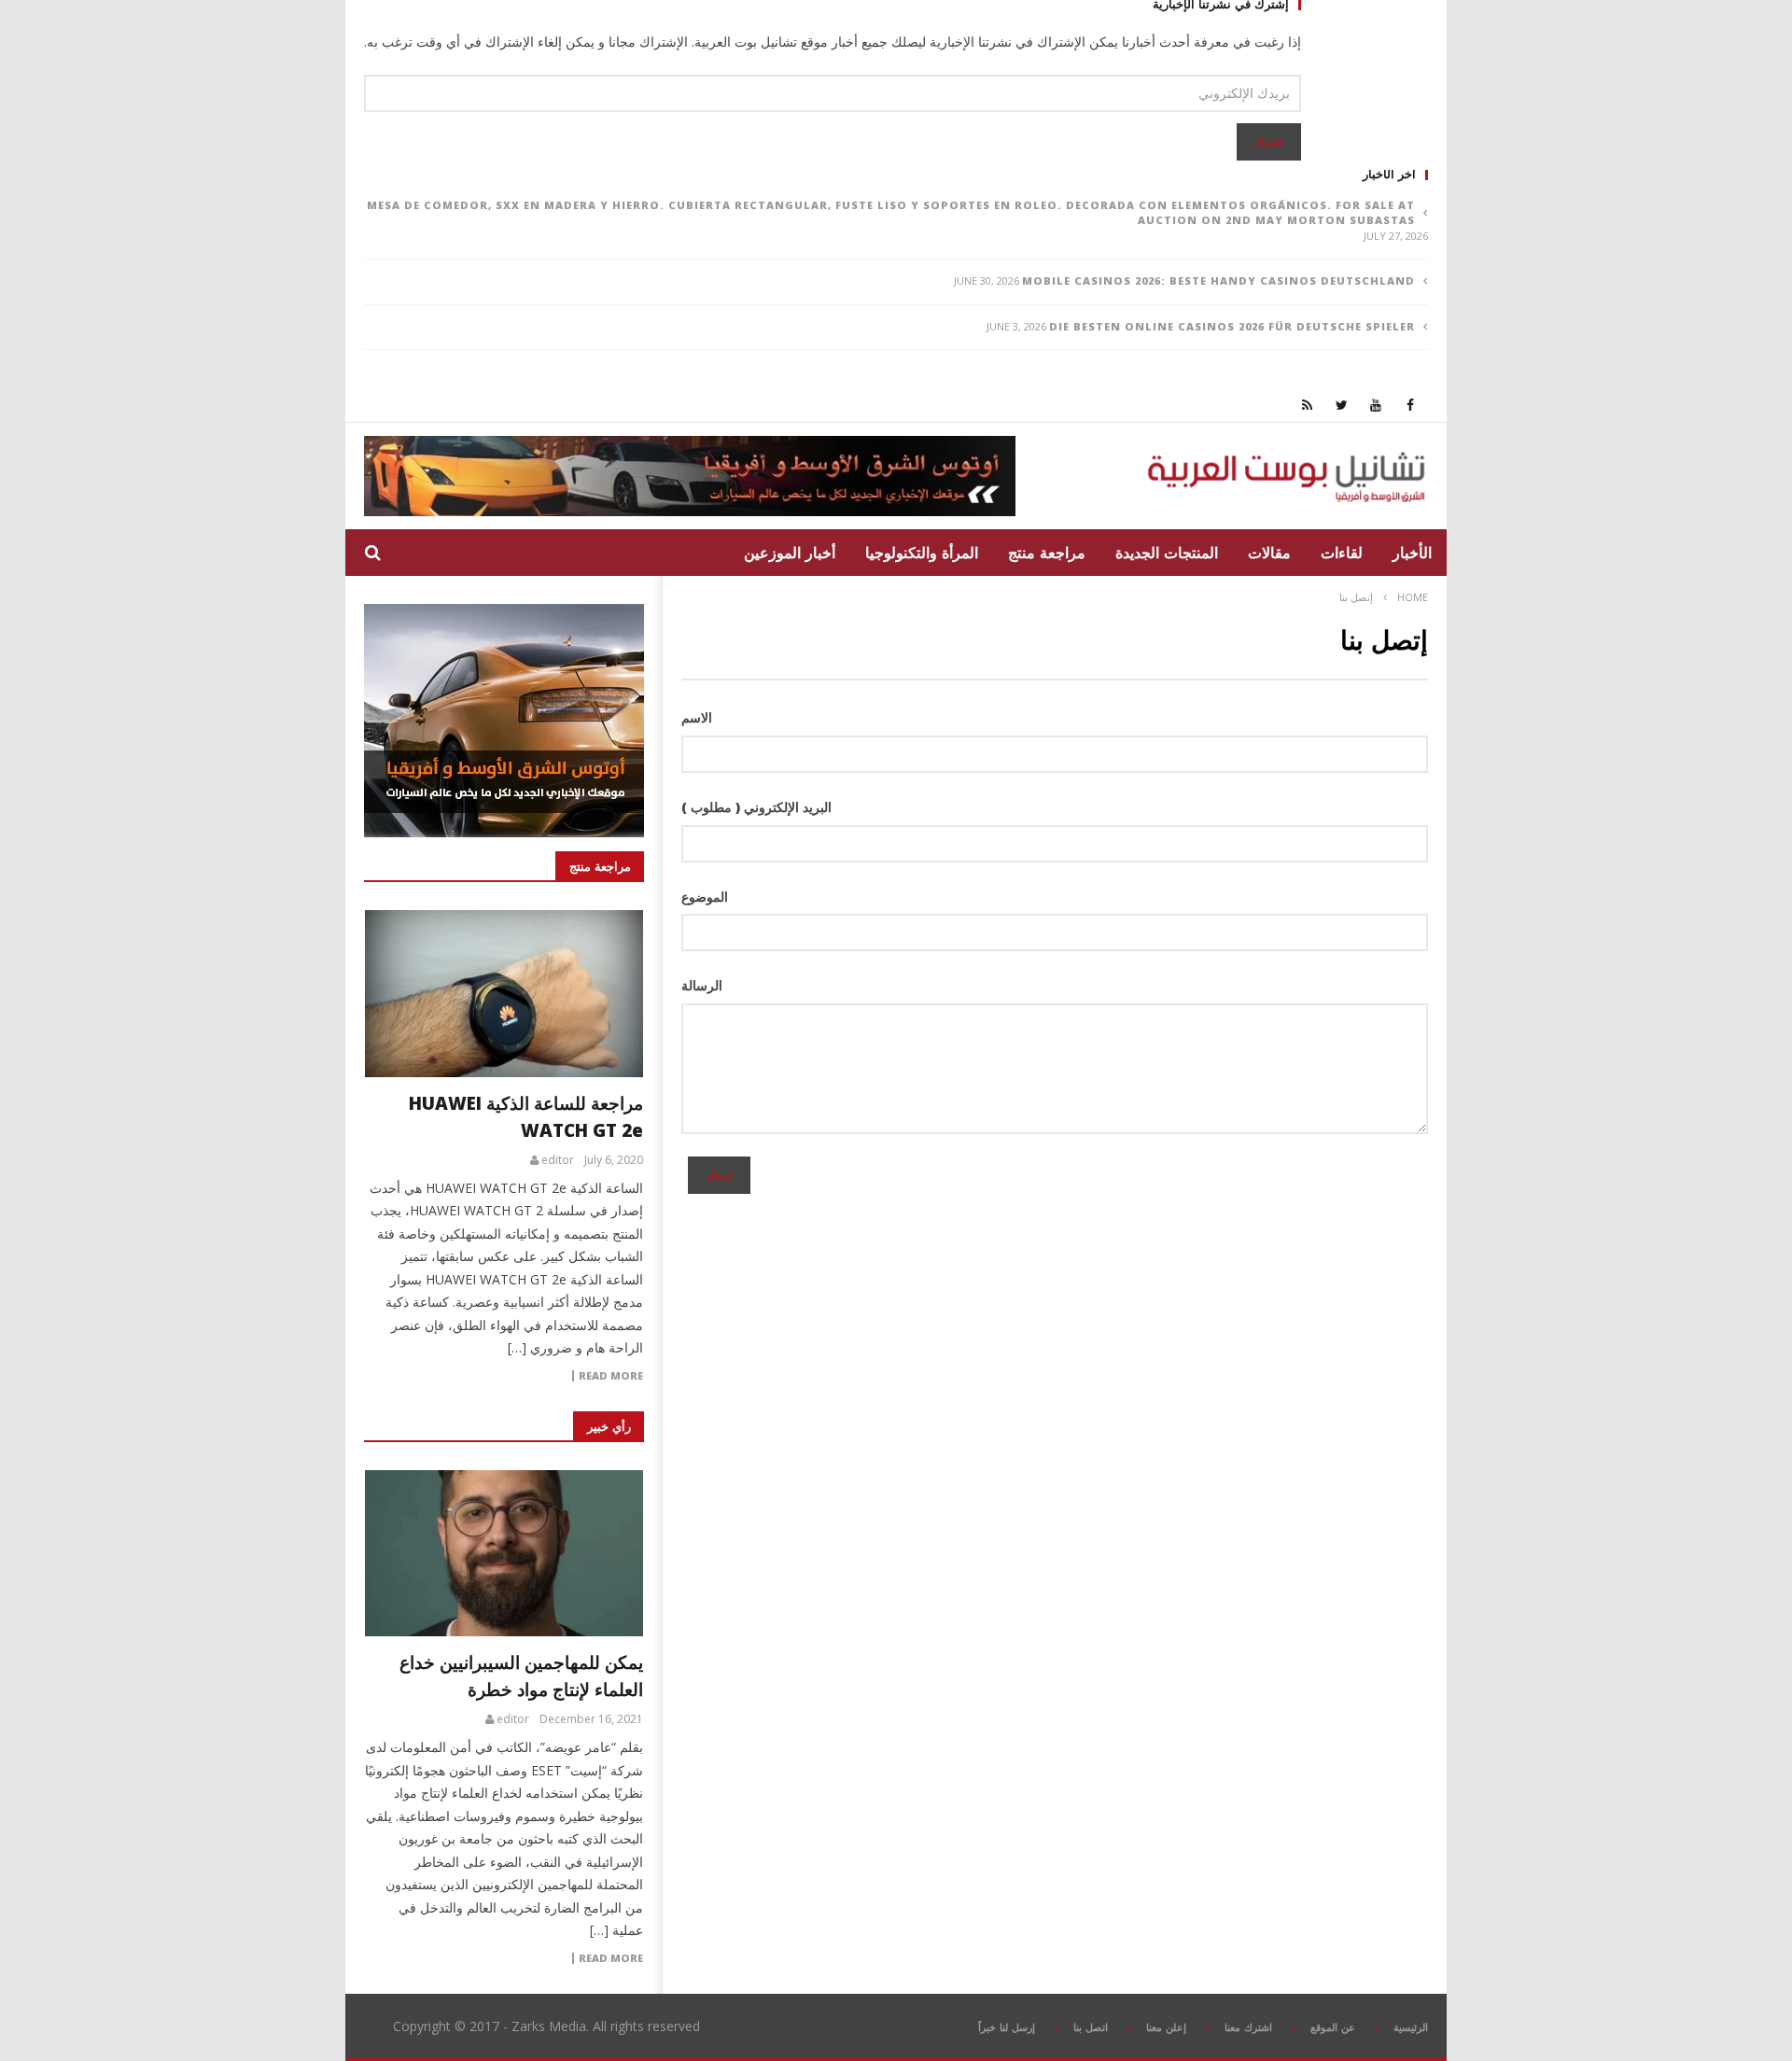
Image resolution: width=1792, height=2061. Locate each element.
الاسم (697, 717)
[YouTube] (1376, 405)
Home (1413, 597)
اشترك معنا (1248, 2027)
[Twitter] (1342, 405)
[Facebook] (1411, 405)
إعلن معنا (1166, 2027)
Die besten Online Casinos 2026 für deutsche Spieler (1232, 326)
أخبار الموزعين (790, 553)
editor (558, 1160)
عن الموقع (1333, 2027)
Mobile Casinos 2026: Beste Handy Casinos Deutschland (1218, 280)
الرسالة (702, 985)
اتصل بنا (1091, 2027)
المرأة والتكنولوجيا (922, 553)
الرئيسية (1411, 2027)
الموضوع (705, 897)
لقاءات (1342, 553)
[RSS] (1307, 405)
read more (611, 1376)
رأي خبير (609, 1426)
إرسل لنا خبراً (1007, 2027)
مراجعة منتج (1047, 553)
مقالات (1269, 553)
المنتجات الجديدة (1167, 553)
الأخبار (1412, 553)
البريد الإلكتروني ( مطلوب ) (756, 807)
